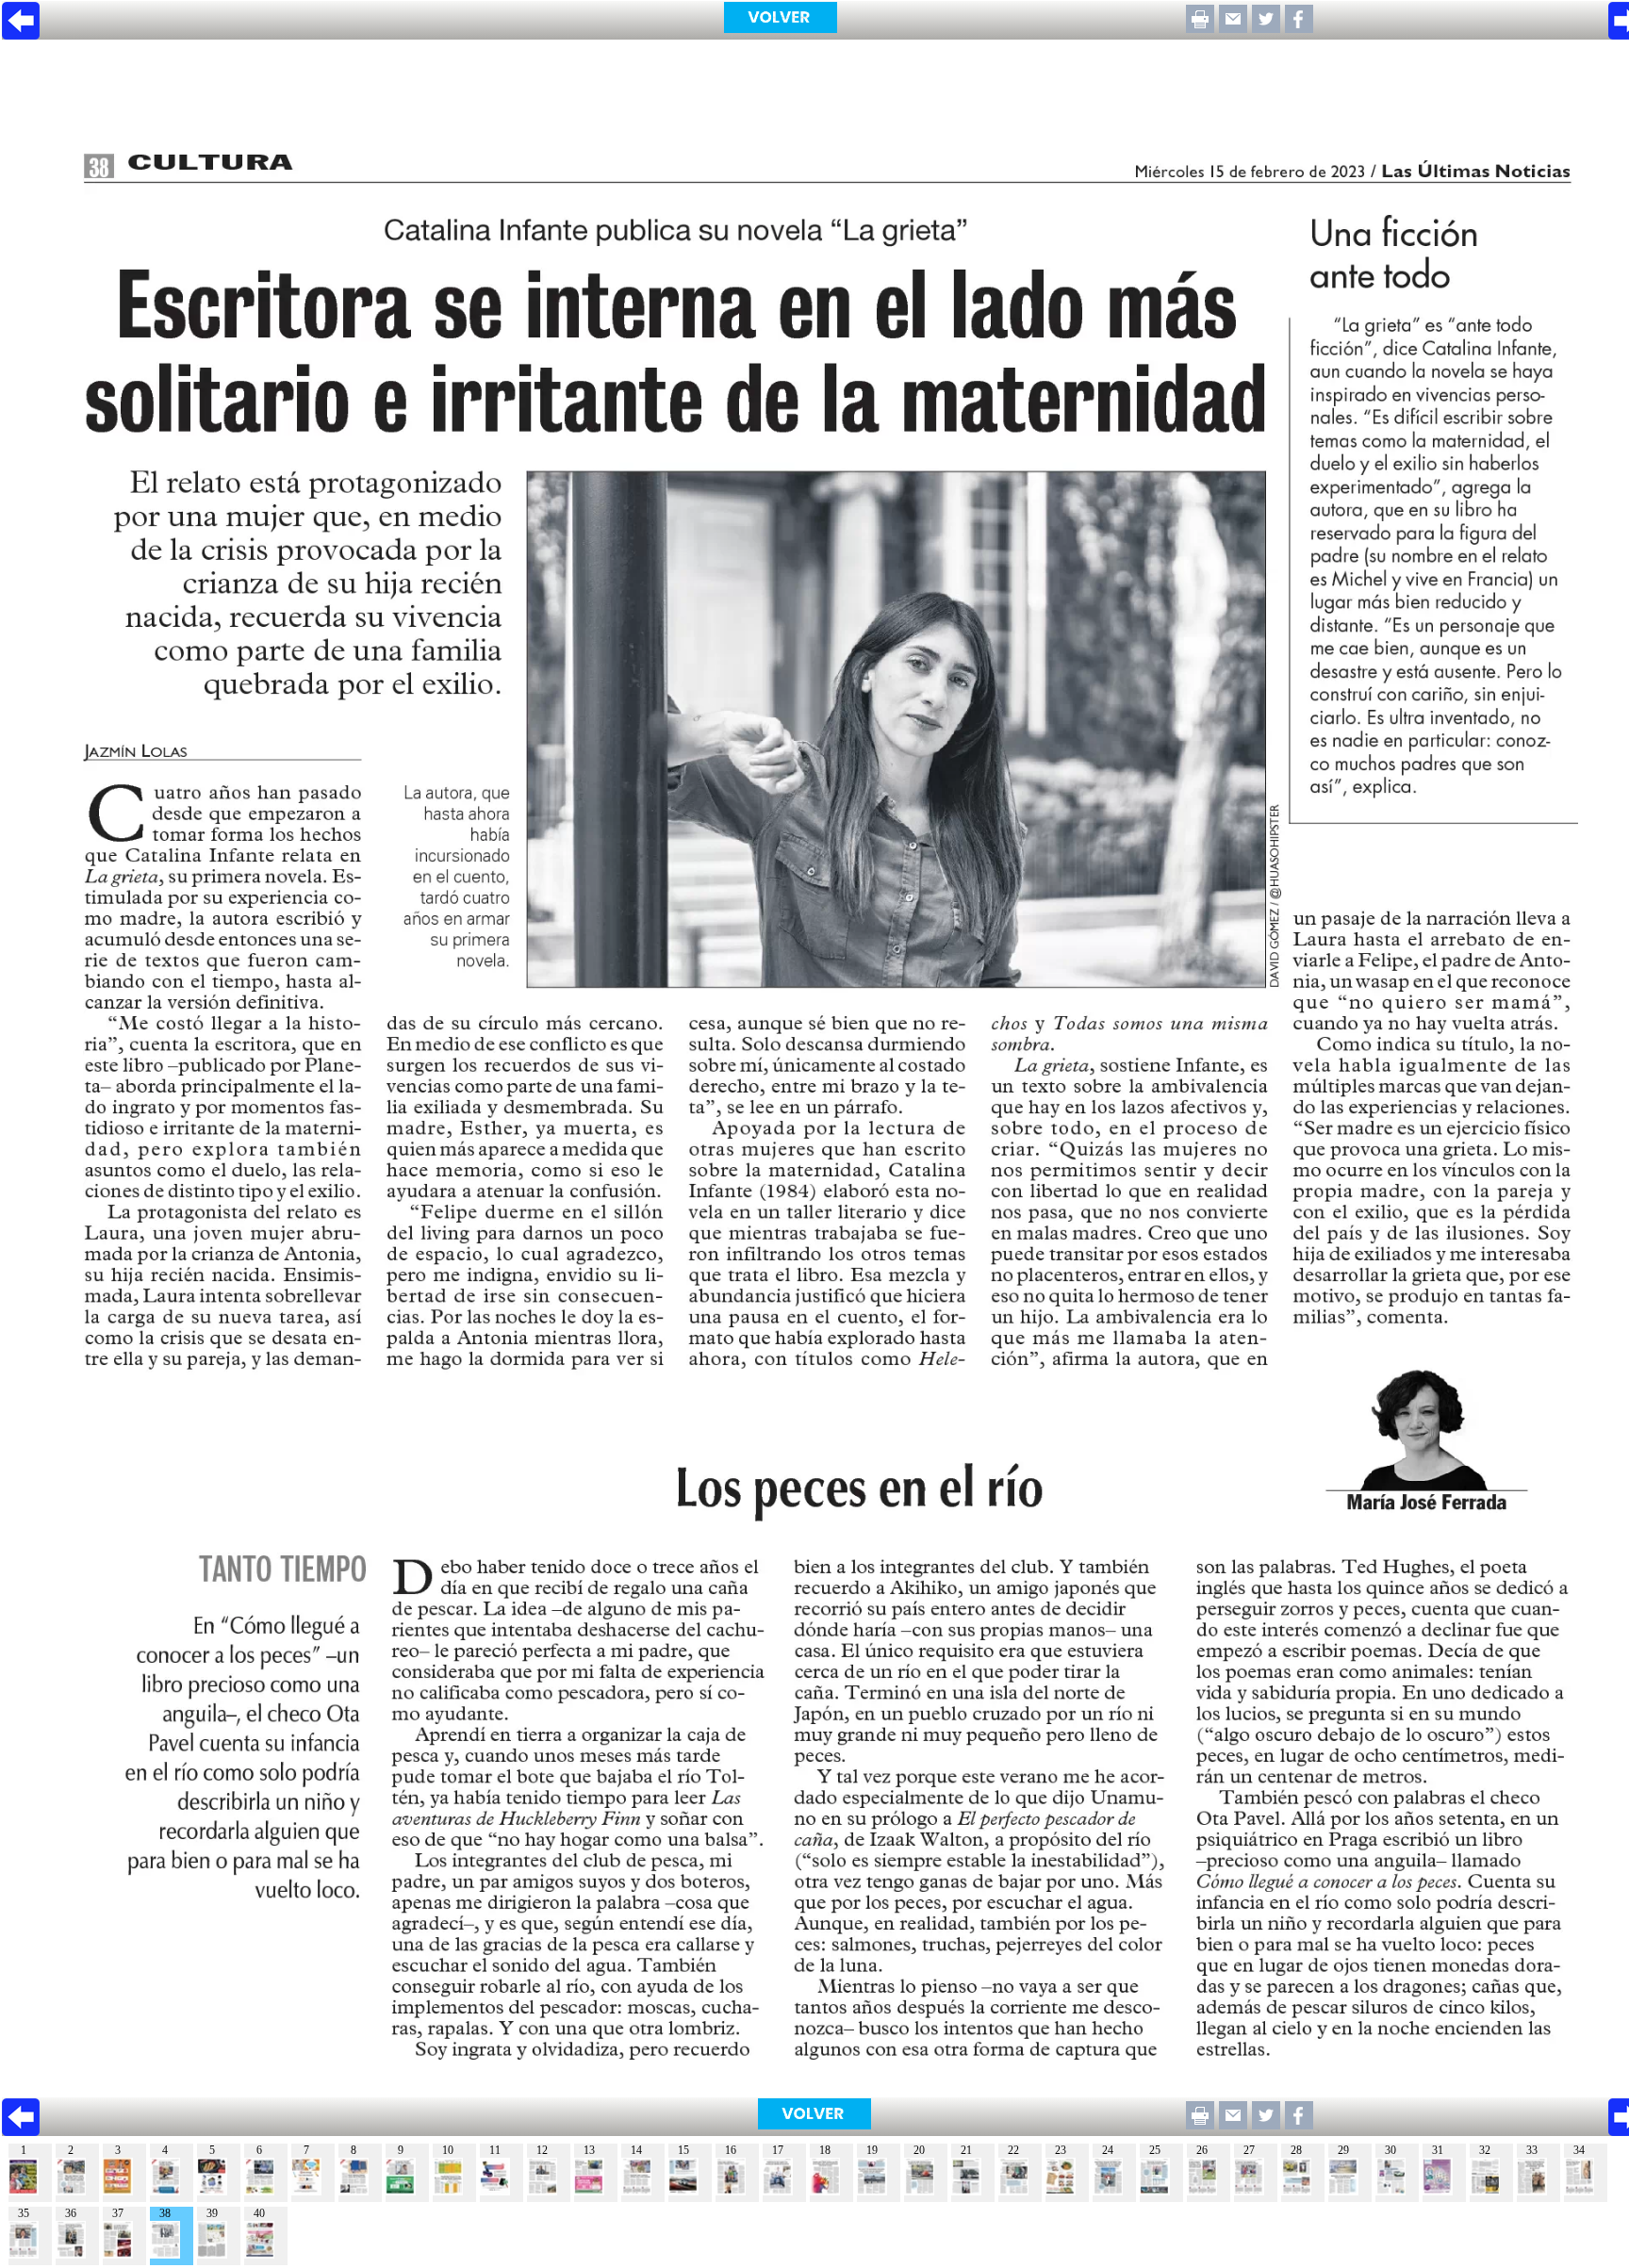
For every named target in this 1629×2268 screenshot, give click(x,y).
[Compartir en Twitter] (1266, 28)
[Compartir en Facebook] (1299, 28)
